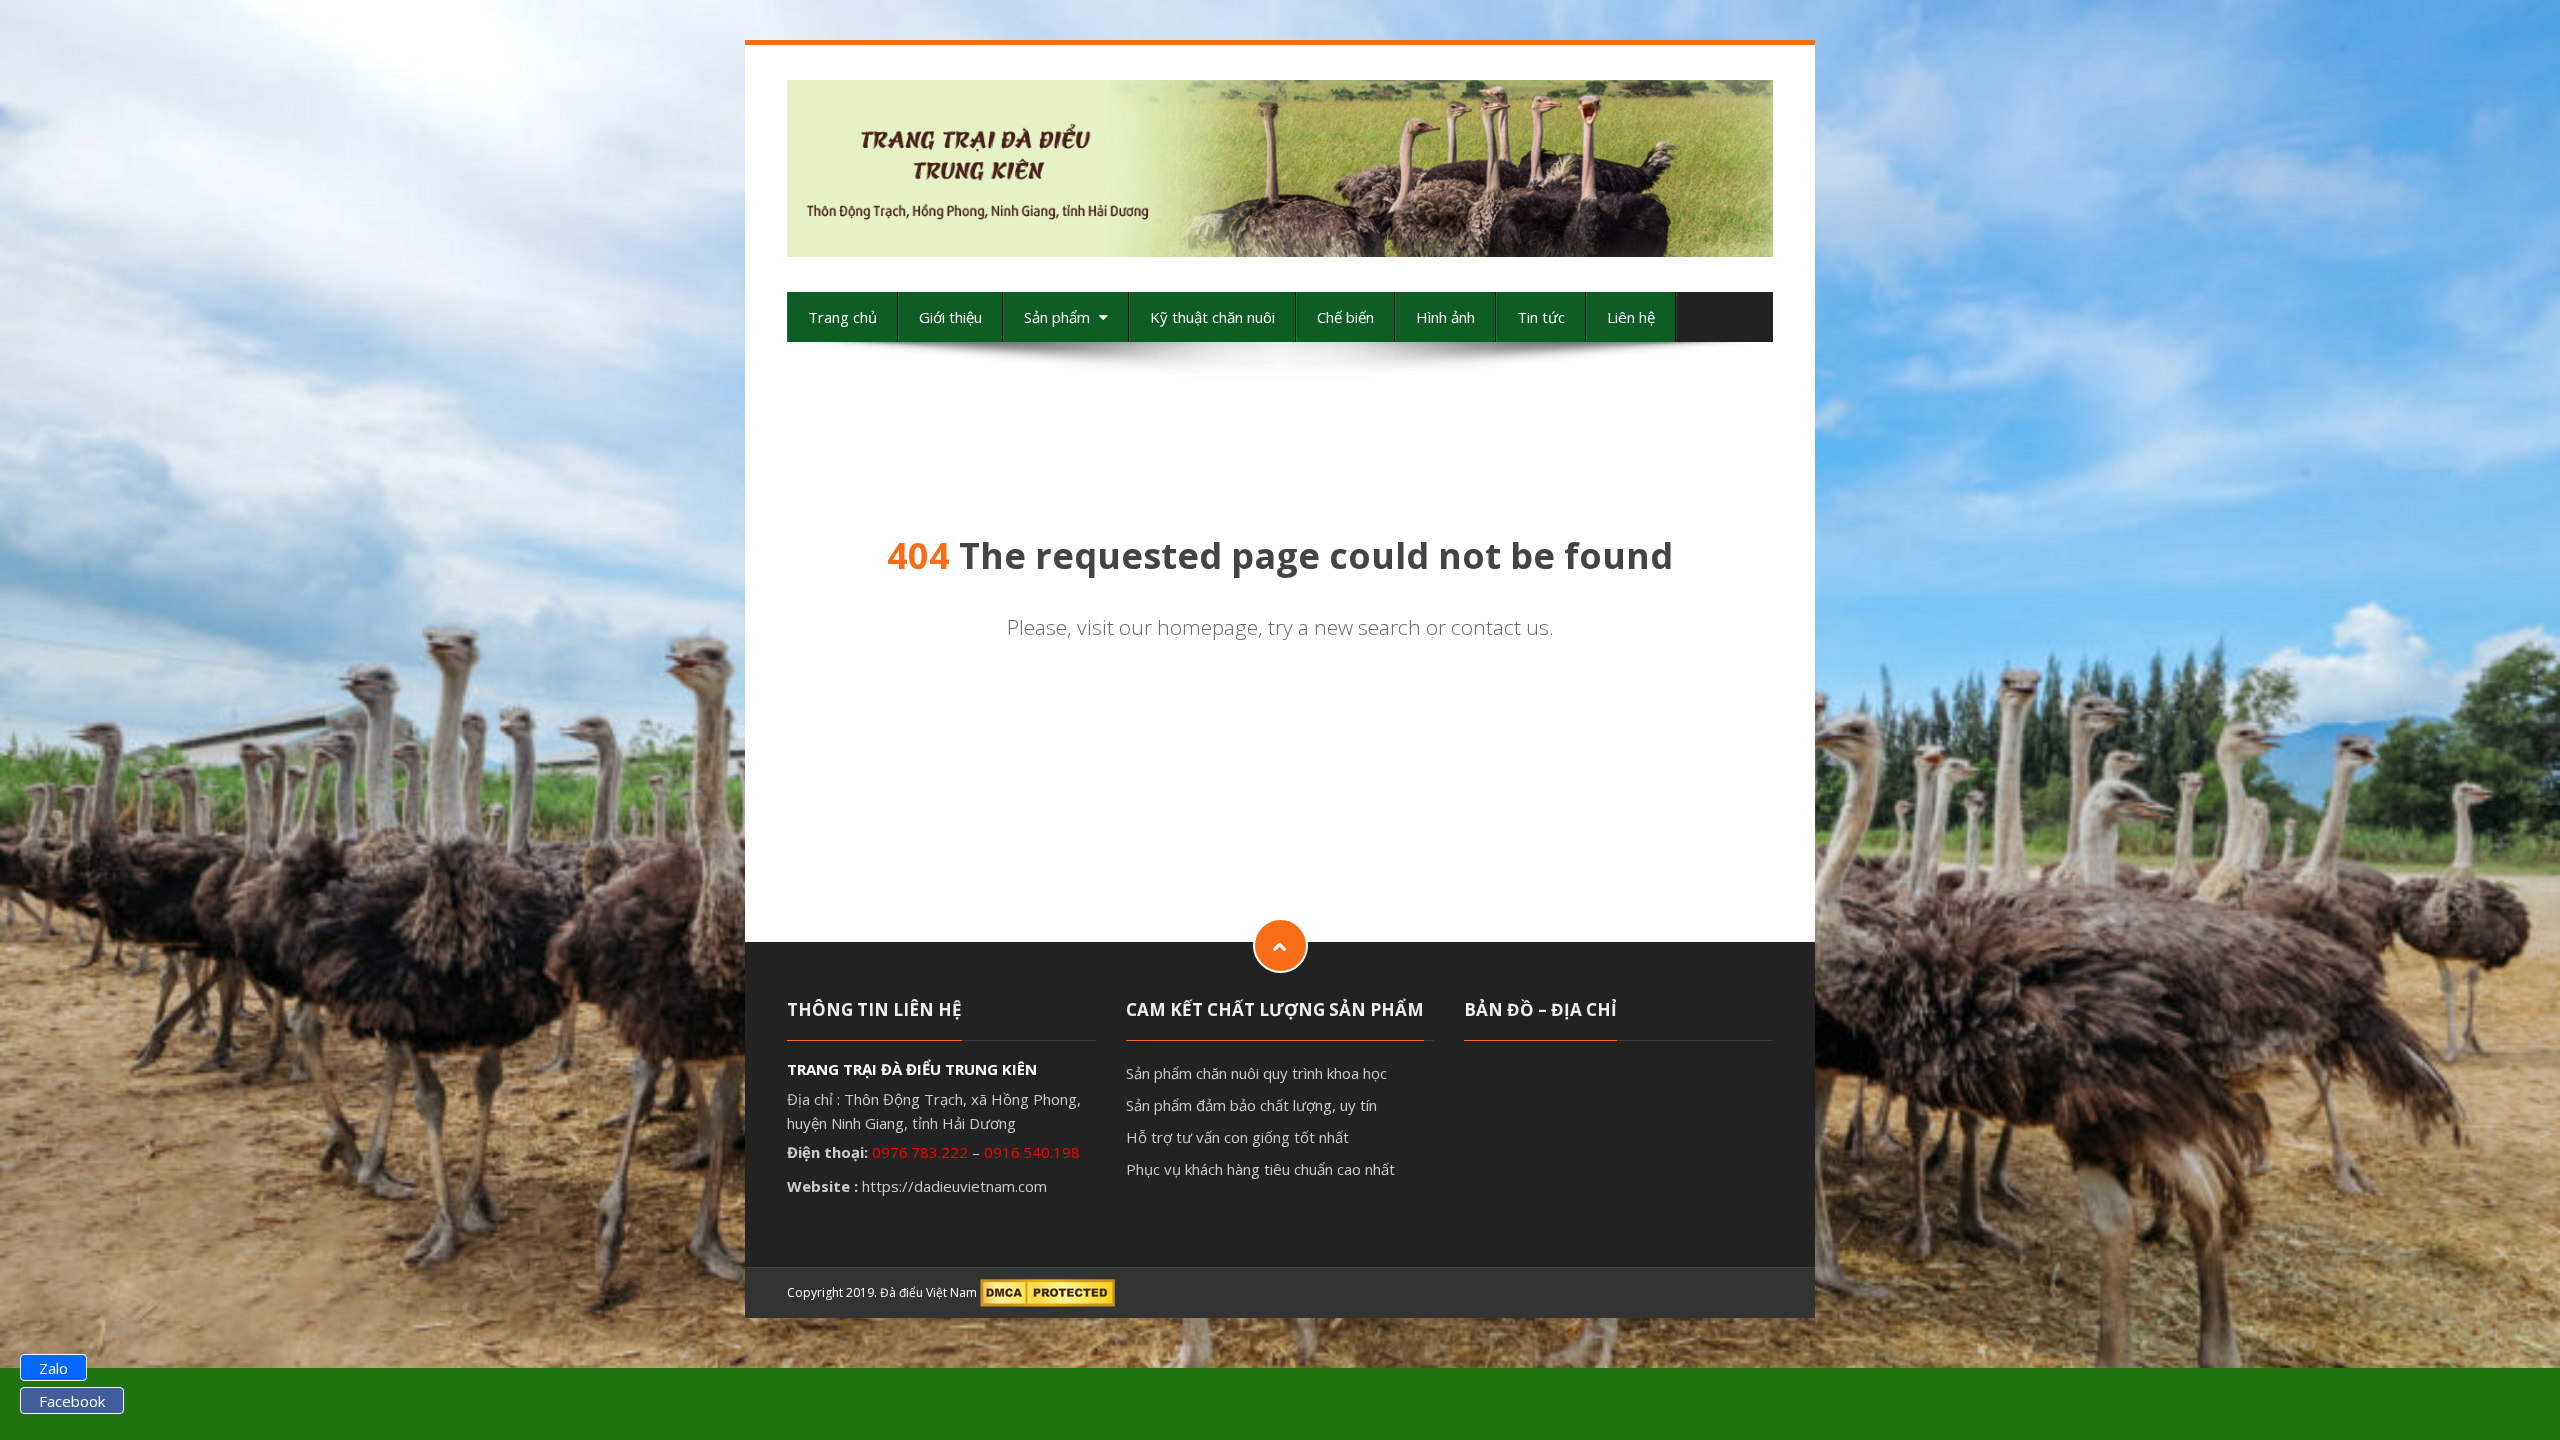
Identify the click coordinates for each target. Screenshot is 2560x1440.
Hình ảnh (1445, 317)
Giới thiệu (950, 317)
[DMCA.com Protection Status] (1047, 1292)
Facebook (72, 1401)
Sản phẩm (1059, 317)
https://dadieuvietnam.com (954, 1186)
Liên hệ (1631, 317)
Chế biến (1345, 317)
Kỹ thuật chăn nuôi (1212, 317)
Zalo (53, 1368)
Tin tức (1541, 317)
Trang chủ (842, 317)
